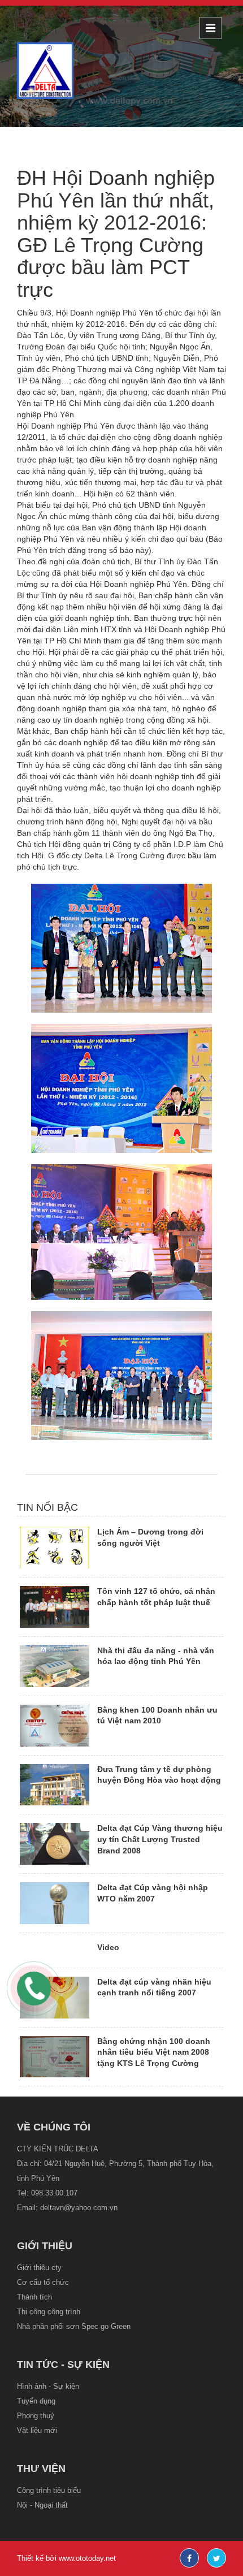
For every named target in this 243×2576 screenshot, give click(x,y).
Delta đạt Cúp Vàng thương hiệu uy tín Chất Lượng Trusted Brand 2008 (160, 1839)
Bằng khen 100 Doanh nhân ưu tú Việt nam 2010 (157, 1715)
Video (108, 1947)
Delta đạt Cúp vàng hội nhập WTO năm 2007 (153, 1893)
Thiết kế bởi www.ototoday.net (66, 2558)
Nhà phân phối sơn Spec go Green (74, 2326)
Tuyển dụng (36, 2401)
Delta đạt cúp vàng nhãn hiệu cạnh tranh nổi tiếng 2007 (154, 1987)
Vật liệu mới (37, 2430)
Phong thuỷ (36, 2416)
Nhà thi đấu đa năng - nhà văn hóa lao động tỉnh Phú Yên (156, 1656)
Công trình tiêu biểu (49, 2490)
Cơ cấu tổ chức (43, 2282)
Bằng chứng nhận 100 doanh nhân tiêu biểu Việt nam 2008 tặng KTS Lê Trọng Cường (154, 2052)
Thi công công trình (49, 2312)
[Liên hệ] (31, 1987)
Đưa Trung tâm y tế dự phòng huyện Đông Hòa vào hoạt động (159, 1775)
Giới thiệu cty (39, 2268)
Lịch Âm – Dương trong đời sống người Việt (150, 1537)
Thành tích (34, 2297)
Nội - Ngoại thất (42, 2505)
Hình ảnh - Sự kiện (48, 2386)
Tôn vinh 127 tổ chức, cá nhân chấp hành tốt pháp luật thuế (156, 1597)
